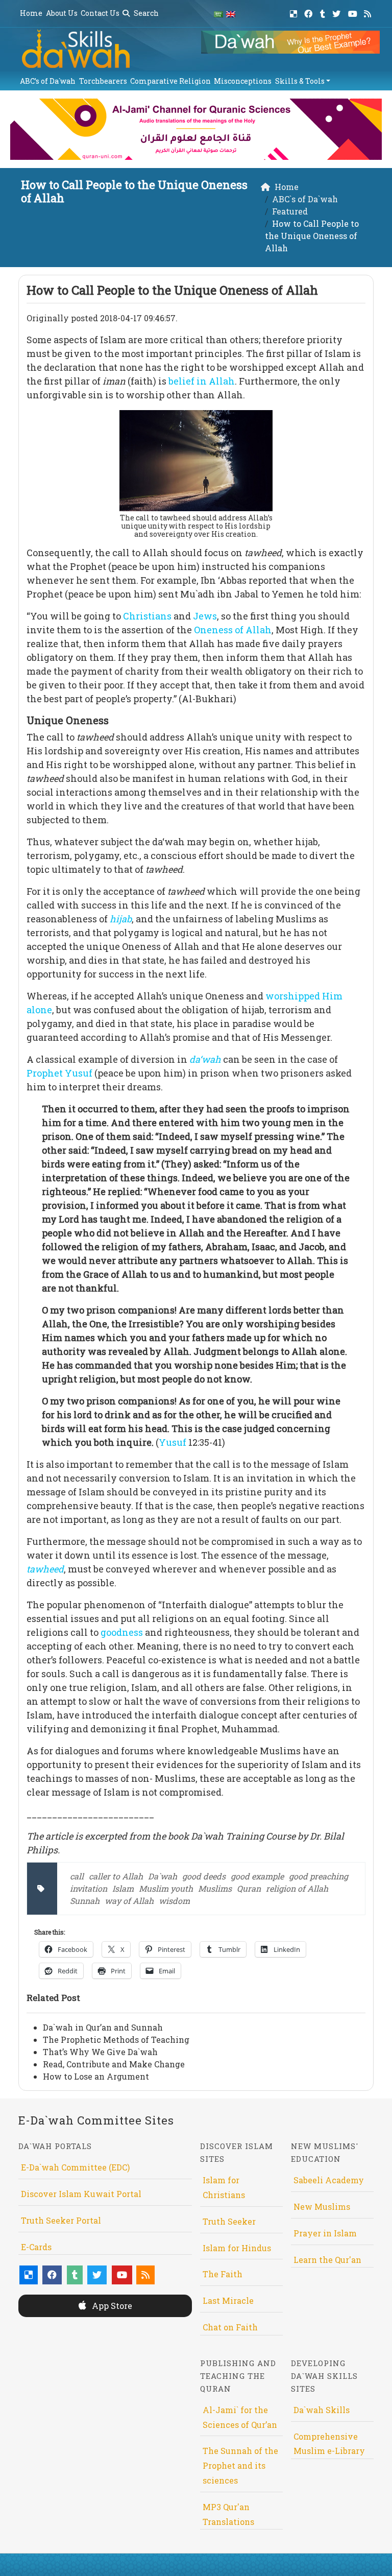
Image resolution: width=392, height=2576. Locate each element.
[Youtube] (354, 12)
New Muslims (322, 2207)
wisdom (174, 1901)
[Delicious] (295, 12)
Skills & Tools (300, 81)
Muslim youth (166, 1888)
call (77, 1876)
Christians (147, 616)
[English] (231, 14)
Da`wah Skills (322, 2410)
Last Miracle (228, 2300)
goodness (122, 1632)
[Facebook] (310, 12)
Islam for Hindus (237, 2248)
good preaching (318, 1876)
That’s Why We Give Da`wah (100, 2052)
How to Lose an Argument (96, 2076)
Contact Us (100, 13)
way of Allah (129, 1901)
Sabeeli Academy (329, 2180)
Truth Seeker (229, 2221)
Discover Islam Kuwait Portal (81, 2194)
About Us (62, 13)
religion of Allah (297, 1888)
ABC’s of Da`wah (48, 81)
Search (145, 13)
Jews (205, 616)
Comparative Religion (170, 81)
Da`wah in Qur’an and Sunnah (103, 2027)
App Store (111, 2306)
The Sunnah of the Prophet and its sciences (240, 2465)
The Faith (223, 2274)
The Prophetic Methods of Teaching (116, 2040)
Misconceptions (243, 81)
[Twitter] (338, 12)
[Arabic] (218, 14)
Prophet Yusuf (59, 1073)
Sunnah (85, 1901)
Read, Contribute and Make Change (114, 2064)
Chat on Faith (230, 2327)
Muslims (215, 1888)
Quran (249, 1888)
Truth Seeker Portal (61, 2220)
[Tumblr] (324, 12)
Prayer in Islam (325, 2233)
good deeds (204, 1876)
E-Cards (36, 2247)
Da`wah (163, 1876)
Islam (123, 1888)
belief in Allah (202, 381)
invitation (89, 1888)
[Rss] (369, 12)
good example (257, 1876)
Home (31, 13)
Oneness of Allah (233, 630)
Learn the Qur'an (327, 2260)
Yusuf (173, 1442)
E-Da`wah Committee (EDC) (75, 2167)
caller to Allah (116, 1876)
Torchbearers (103, 81)
